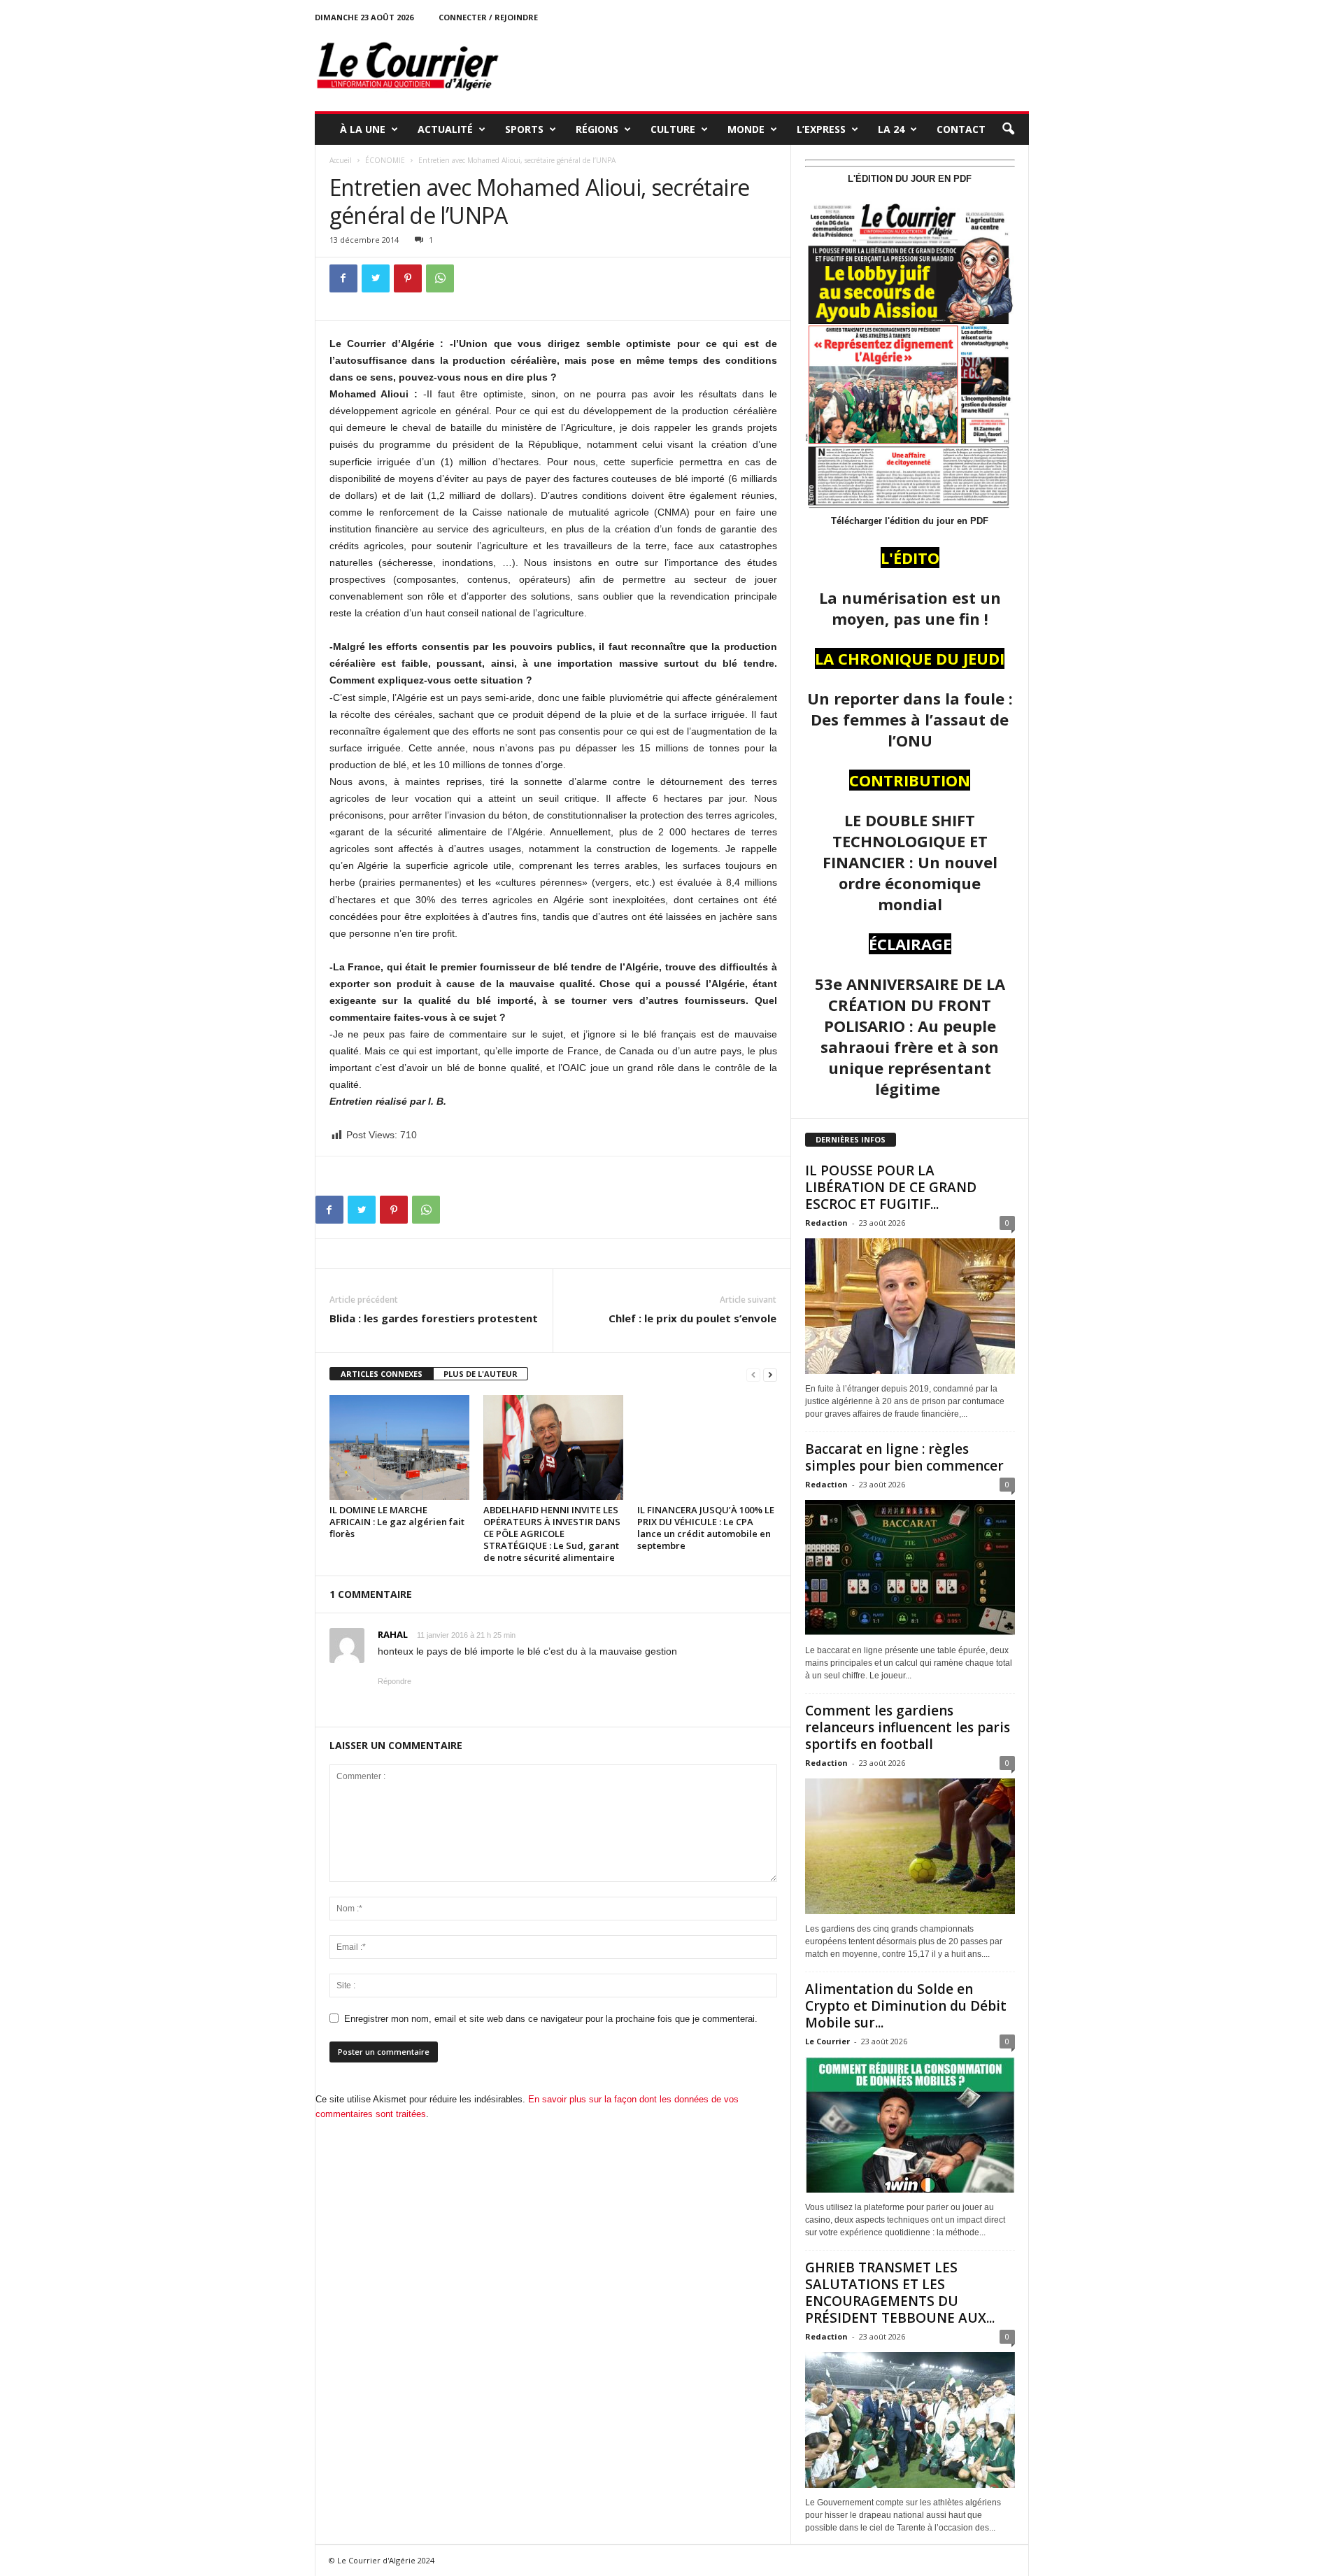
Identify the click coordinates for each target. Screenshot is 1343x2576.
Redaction (826, 1223)
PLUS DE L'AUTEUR (481, 1374)
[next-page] (770, 1374)
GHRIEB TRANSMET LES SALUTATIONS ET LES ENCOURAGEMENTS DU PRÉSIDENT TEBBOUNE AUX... (900, 2293)
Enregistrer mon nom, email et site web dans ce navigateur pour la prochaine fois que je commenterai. (551, 2019)
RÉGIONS (597, 129)
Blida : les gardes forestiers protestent (434, 1318)
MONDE (746, 129)
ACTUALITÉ (445, 129)
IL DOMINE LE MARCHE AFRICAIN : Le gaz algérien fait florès (397, 1522)
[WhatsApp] (440, 278)
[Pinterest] (408, 278)
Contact (961, 129)
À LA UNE (363, 129)
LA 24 (891, 129)
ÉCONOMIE (385, 160)
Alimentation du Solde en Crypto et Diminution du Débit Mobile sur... (906, 2006)
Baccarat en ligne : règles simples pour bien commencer (904, 1457)
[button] (1008, 129)
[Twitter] (376, 278)
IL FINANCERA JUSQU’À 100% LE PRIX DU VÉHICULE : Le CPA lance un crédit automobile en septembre (706, 1528)
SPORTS (524, 129)
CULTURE (673, 129)
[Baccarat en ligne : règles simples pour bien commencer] (910, 1568)
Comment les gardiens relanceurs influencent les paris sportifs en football (908, 1727)
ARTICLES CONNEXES (382, 1374)
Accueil (341, 160)
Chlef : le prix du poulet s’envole (692, 1318)
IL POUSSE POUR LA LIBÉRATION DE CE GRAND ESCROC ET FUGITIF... (891, 1187)
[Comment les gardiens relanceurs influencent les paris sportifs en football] (910, 1846)
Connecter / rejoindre (488, 17)
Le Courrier (827, 2041)
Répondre (395, 1681)
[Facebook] (343, 278)
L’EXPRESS (821, 129)
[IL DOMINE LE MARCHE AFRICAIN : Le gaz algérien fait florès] (399, 1448)
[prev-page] (753, 1374)
